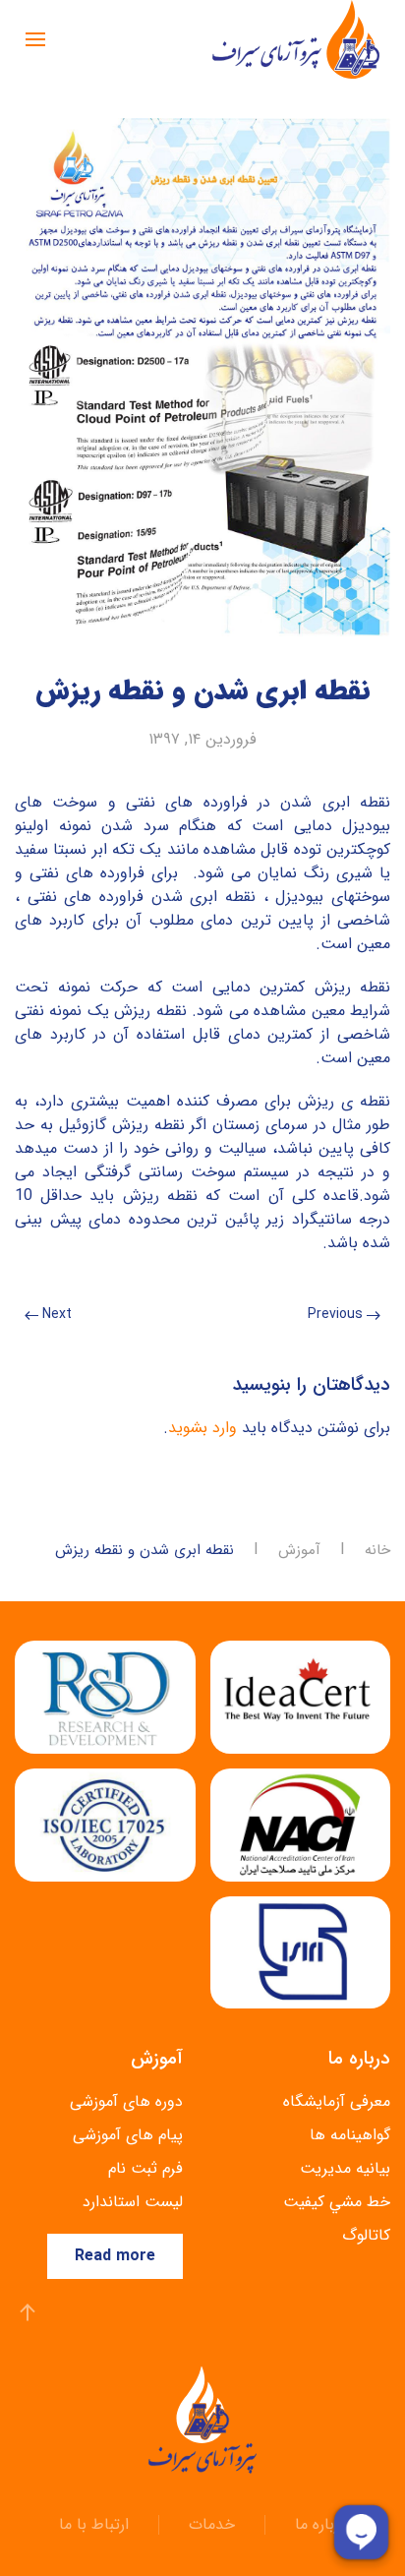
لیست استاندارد (133, 2202)
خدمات (212, 2525)
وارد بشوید (202, 1428)
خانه (377, 1551)
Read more (115, 2256)
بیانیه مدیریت (345, 2168)
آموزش (299, 1551)
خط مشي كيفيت (337, 2202)
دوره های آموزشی (126, 2101)
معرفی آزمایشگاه (337, 2101)
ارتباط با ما (94, 2525)
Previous (337, 1314)
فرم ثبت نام (145, 2168)
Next (55, 1314)
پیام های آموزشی (128, 2135)
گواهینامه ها (350, 2135)
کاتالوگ (366, 2235)
